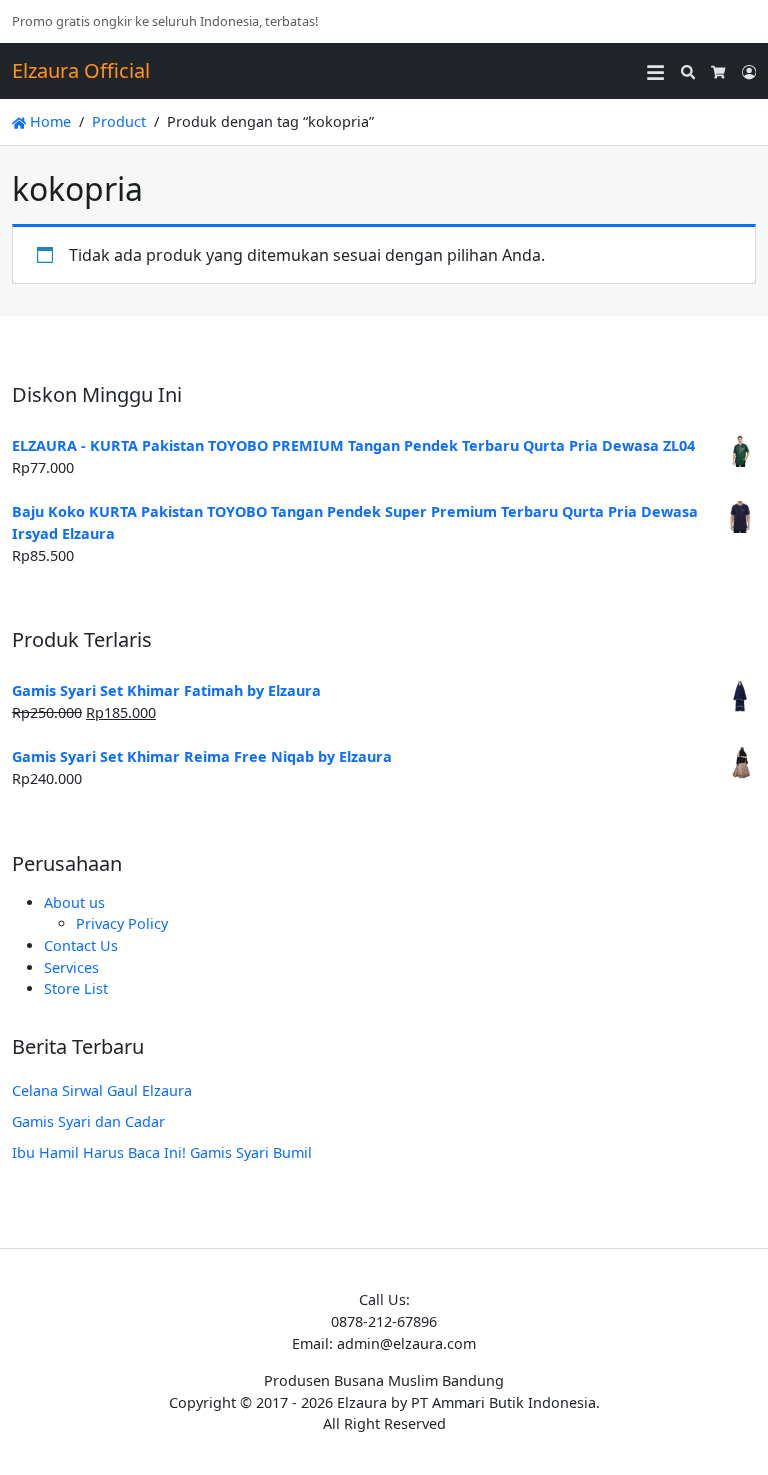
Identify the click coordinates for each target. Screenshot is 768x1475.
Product (119, 121)
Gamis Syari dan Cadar (88, 1121)
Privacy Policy (122, 923)
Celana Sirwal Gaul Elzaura (102, 1090)
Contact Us (81, 945)
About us (74, 902)
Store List (76, 988)
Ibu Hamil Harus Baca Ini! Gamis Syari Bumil (162, 1152)
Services (71, 967)
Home (48, 121)
